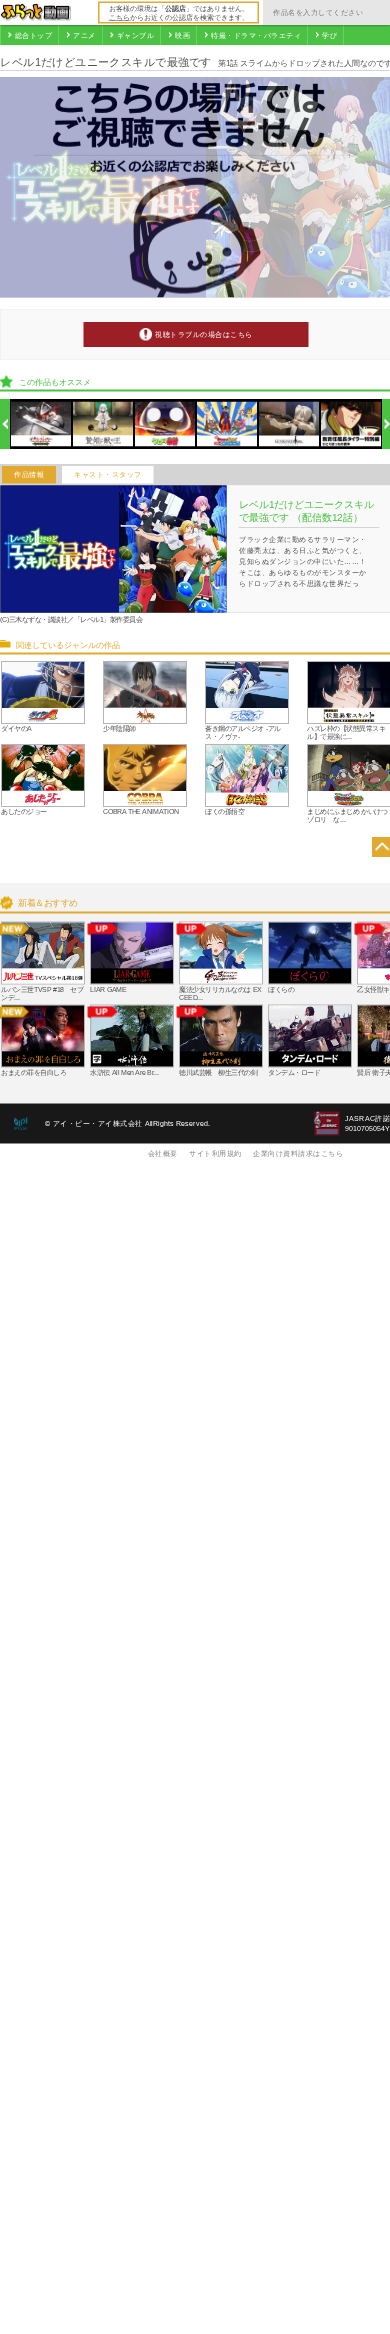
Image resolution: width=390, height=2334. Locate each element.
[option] (41, 424)
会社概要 (163, 1153)
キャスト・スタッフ (108, 475)
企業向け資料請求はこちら (298, 1153)
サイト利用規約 (215, 1153)
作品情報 (29, 475)
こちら (119, 17)
